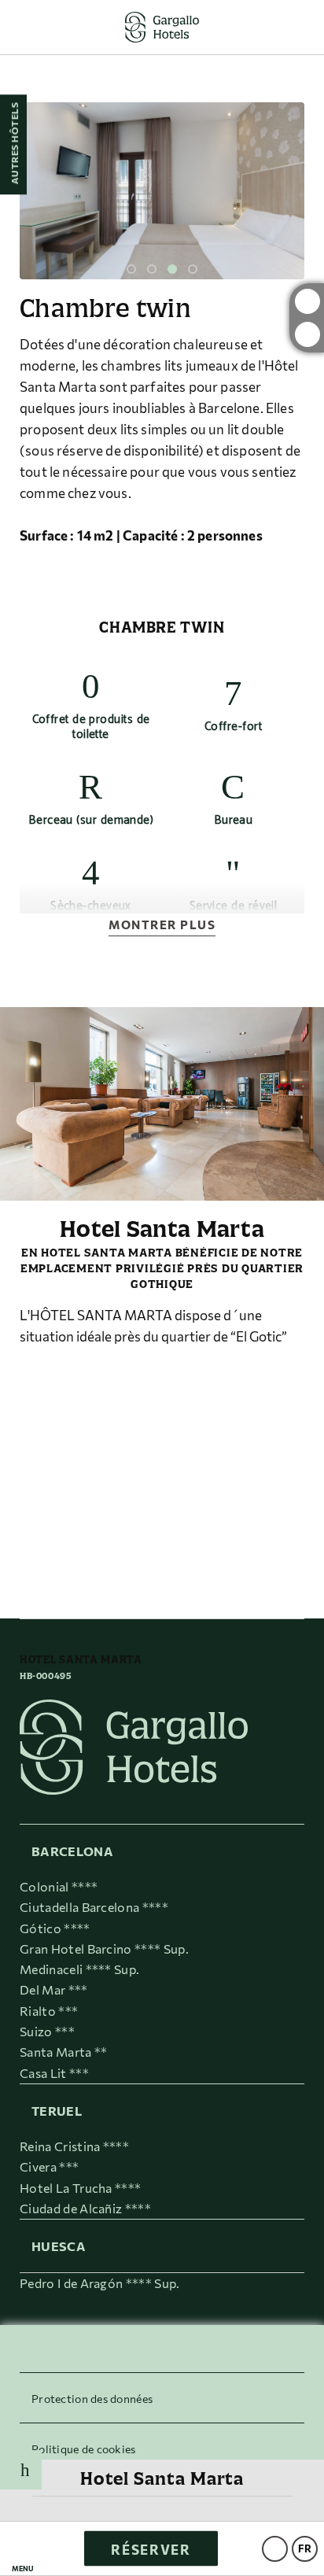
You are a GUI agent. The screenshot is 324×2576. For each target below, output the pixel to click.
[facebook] (307, 334)
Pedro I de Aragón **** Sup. (100, 2283)
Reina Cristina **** (74, 2146)
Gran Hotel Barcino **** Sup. (104, 1949)
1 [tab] (131, 269)
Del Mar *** (54, 1989)
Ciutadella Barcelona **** (94, 1907)
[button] (23, 2549)
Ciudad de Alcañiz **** (85, 2208)
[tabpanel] (162, 191)
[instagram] (307, 301)
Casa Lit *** (54, 2073)
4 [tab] (193, 269)
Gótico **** (55, 1928)
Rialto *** (49, 2011)
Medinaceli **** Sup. (79, 1969)
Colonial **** (59, 1886)
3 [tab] (172, 269)
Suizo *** (47, 2031)
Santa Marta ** (63, 2052)
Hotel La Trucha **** (80, 2188)
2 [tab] (152, 269)
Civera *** (49, 2166)
